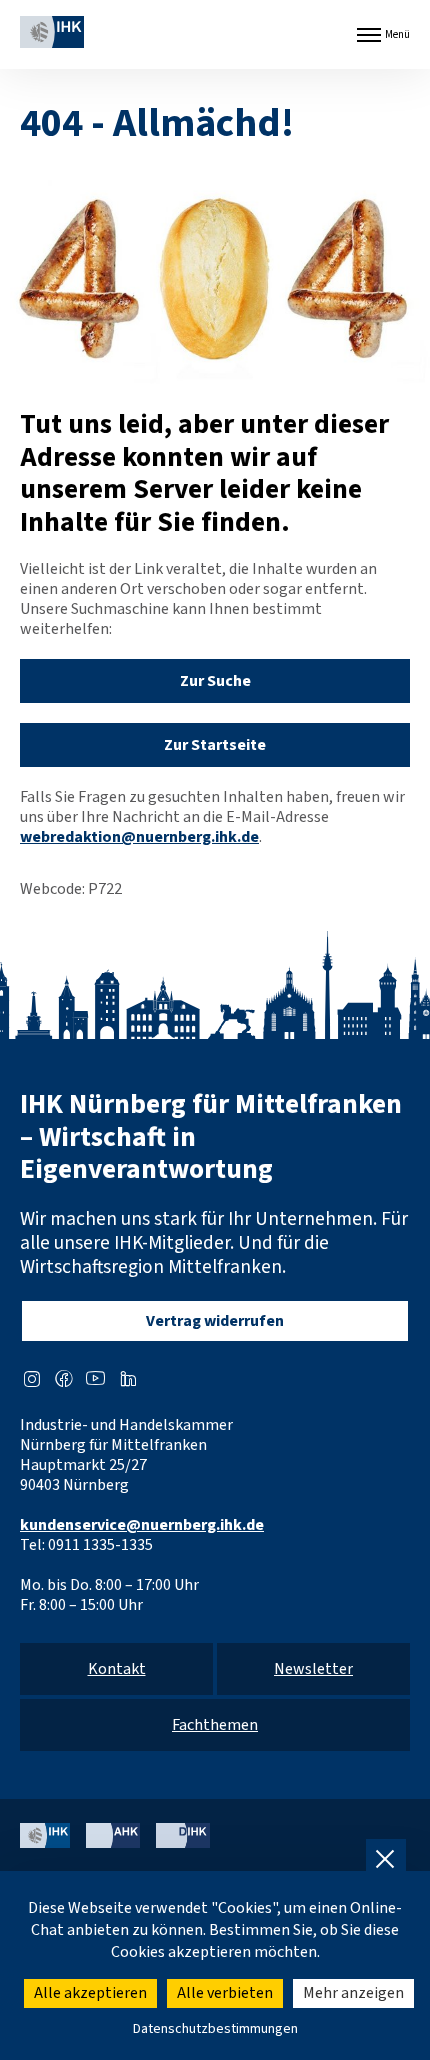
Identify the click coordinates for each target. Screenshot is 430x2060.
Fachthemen (215, 1725)
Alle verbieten (225, 1993)
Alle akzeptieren (90, 1993)
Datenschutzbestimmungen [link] (215, 2029)
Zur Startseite (215, 745)
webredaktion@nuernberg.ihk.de (139, 837)
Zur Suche (215, 681)
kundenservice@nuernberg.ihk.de (142, 1525)
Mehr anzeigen (353, 1993)
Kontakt (117, 1669)
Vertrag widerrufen (215, 1321)
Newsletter (313, 1669)
